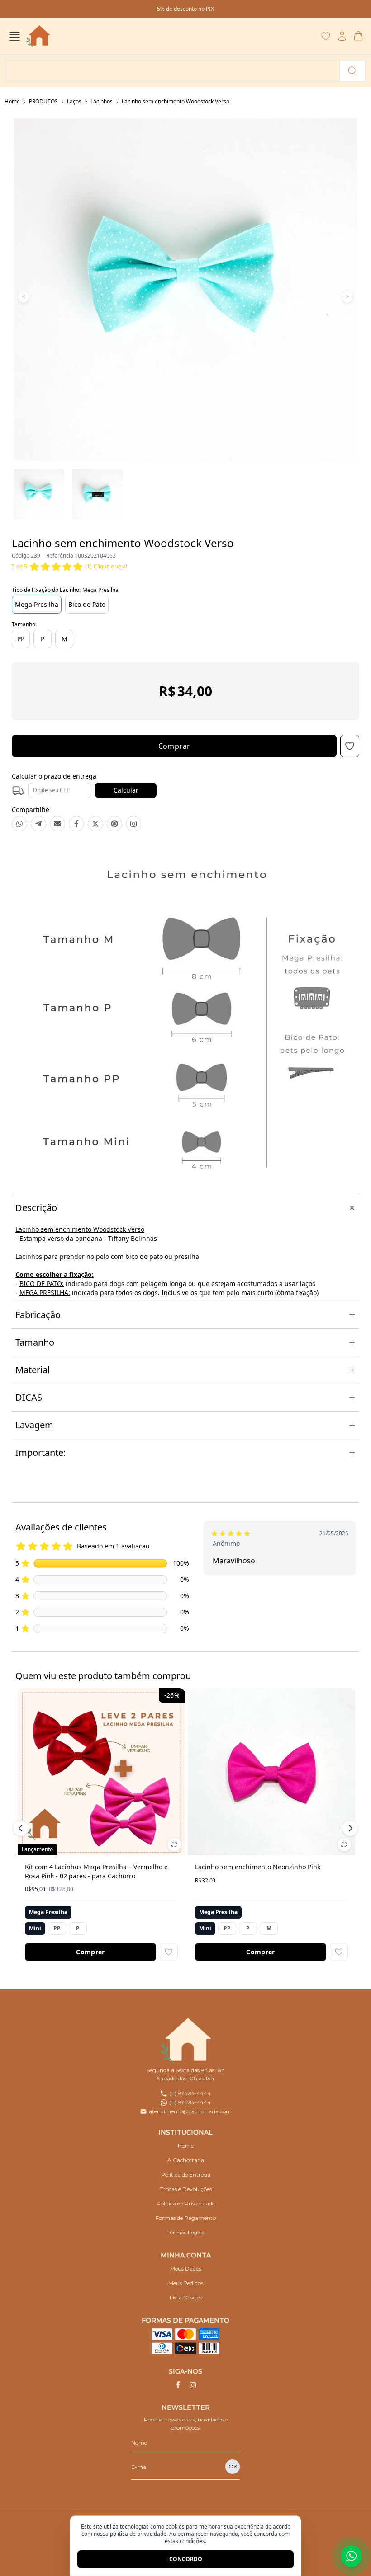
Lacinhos (102, 101)
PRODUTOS (43, 101)
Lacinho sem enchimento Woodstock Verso (176, 101)
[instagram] (193, 2385)
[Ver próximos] (349, 1828)
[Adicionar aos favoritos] (169, 1952)
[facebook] (178, 2385)
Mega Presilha (37, 604)
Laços (74, 101)
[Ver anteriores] (22, 1828)
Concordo (186, 2559)
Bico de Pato (87, 604)
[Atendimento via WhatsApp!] (351, 2556)
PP (21, 639)
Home (12, 101)
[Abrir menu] (14, 36)
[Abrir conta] (342, 36)
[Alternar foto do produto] (174, 1844)
